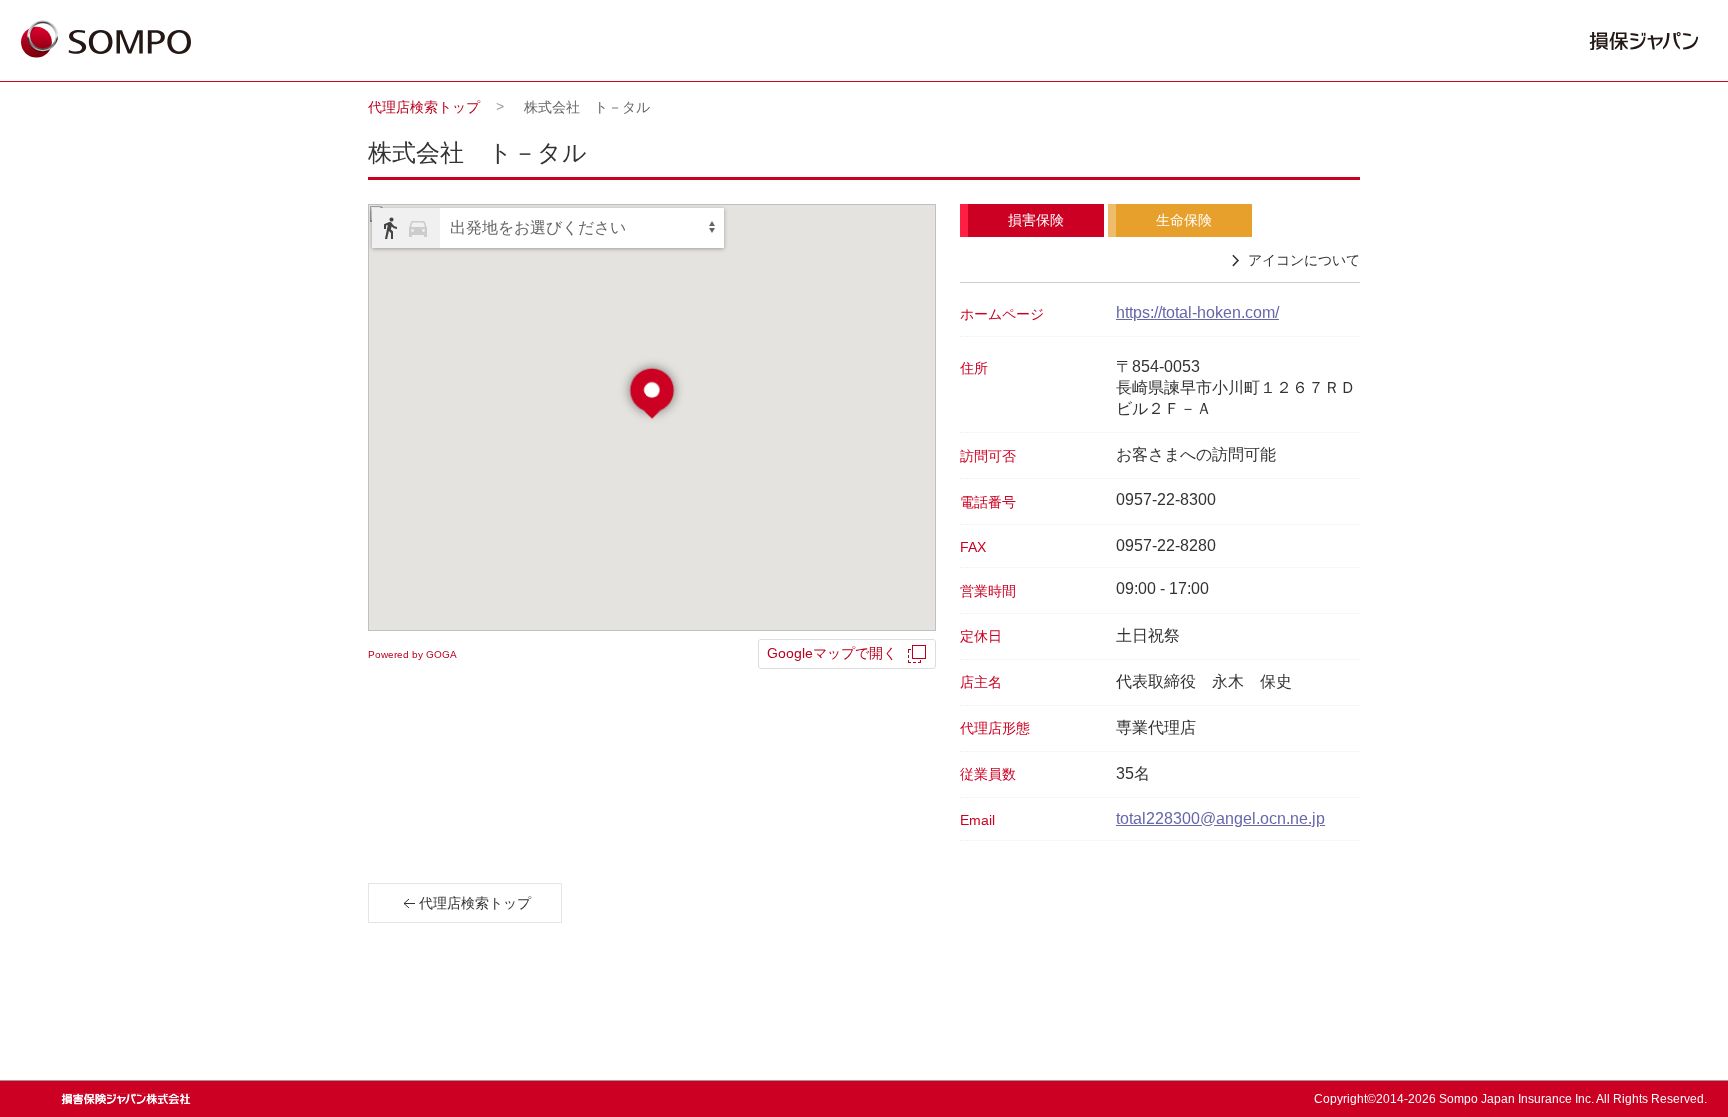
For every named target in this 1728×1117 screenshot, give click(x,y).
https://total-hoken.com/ (1197, 312)
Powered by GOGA (412, 654)
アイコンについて (1304, 260)
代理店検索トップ (424, 107)
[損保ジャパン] (106, 41)
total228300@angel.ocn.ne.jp (1220, 818)
